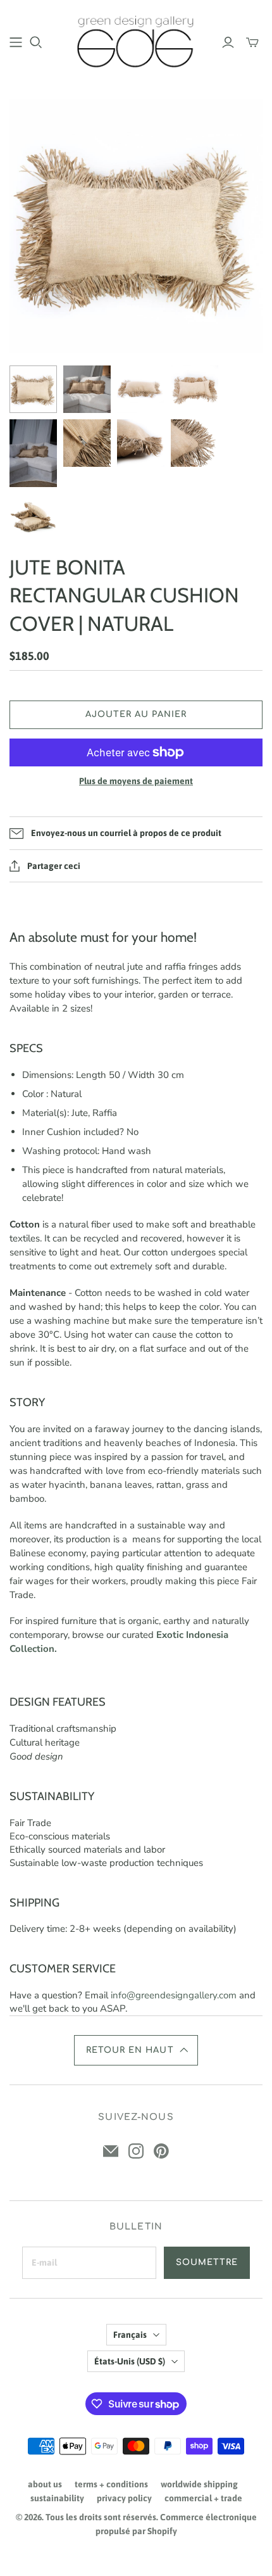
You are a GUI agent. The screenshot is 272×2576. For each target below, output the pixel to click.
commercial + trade (203, 2498)
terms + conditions (111, 2484)
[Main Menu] (16, 42)
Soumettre (207, 2262)
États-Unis (130, 2361)
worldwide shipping (199, 2484)
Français (130, 2335)
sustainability (57, 2498)
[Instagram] (136, 2151)
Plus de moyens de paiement (136, 781)
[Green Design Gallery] (136, 40)
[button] (136, 2050)
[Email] (111, 2151)
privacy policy (124, 2498)
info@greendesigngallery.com (174, 1995)
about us (45, 2484)
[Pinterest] (161, 2151)
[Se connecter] (228, 42)
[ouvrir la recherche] (36, 42)
